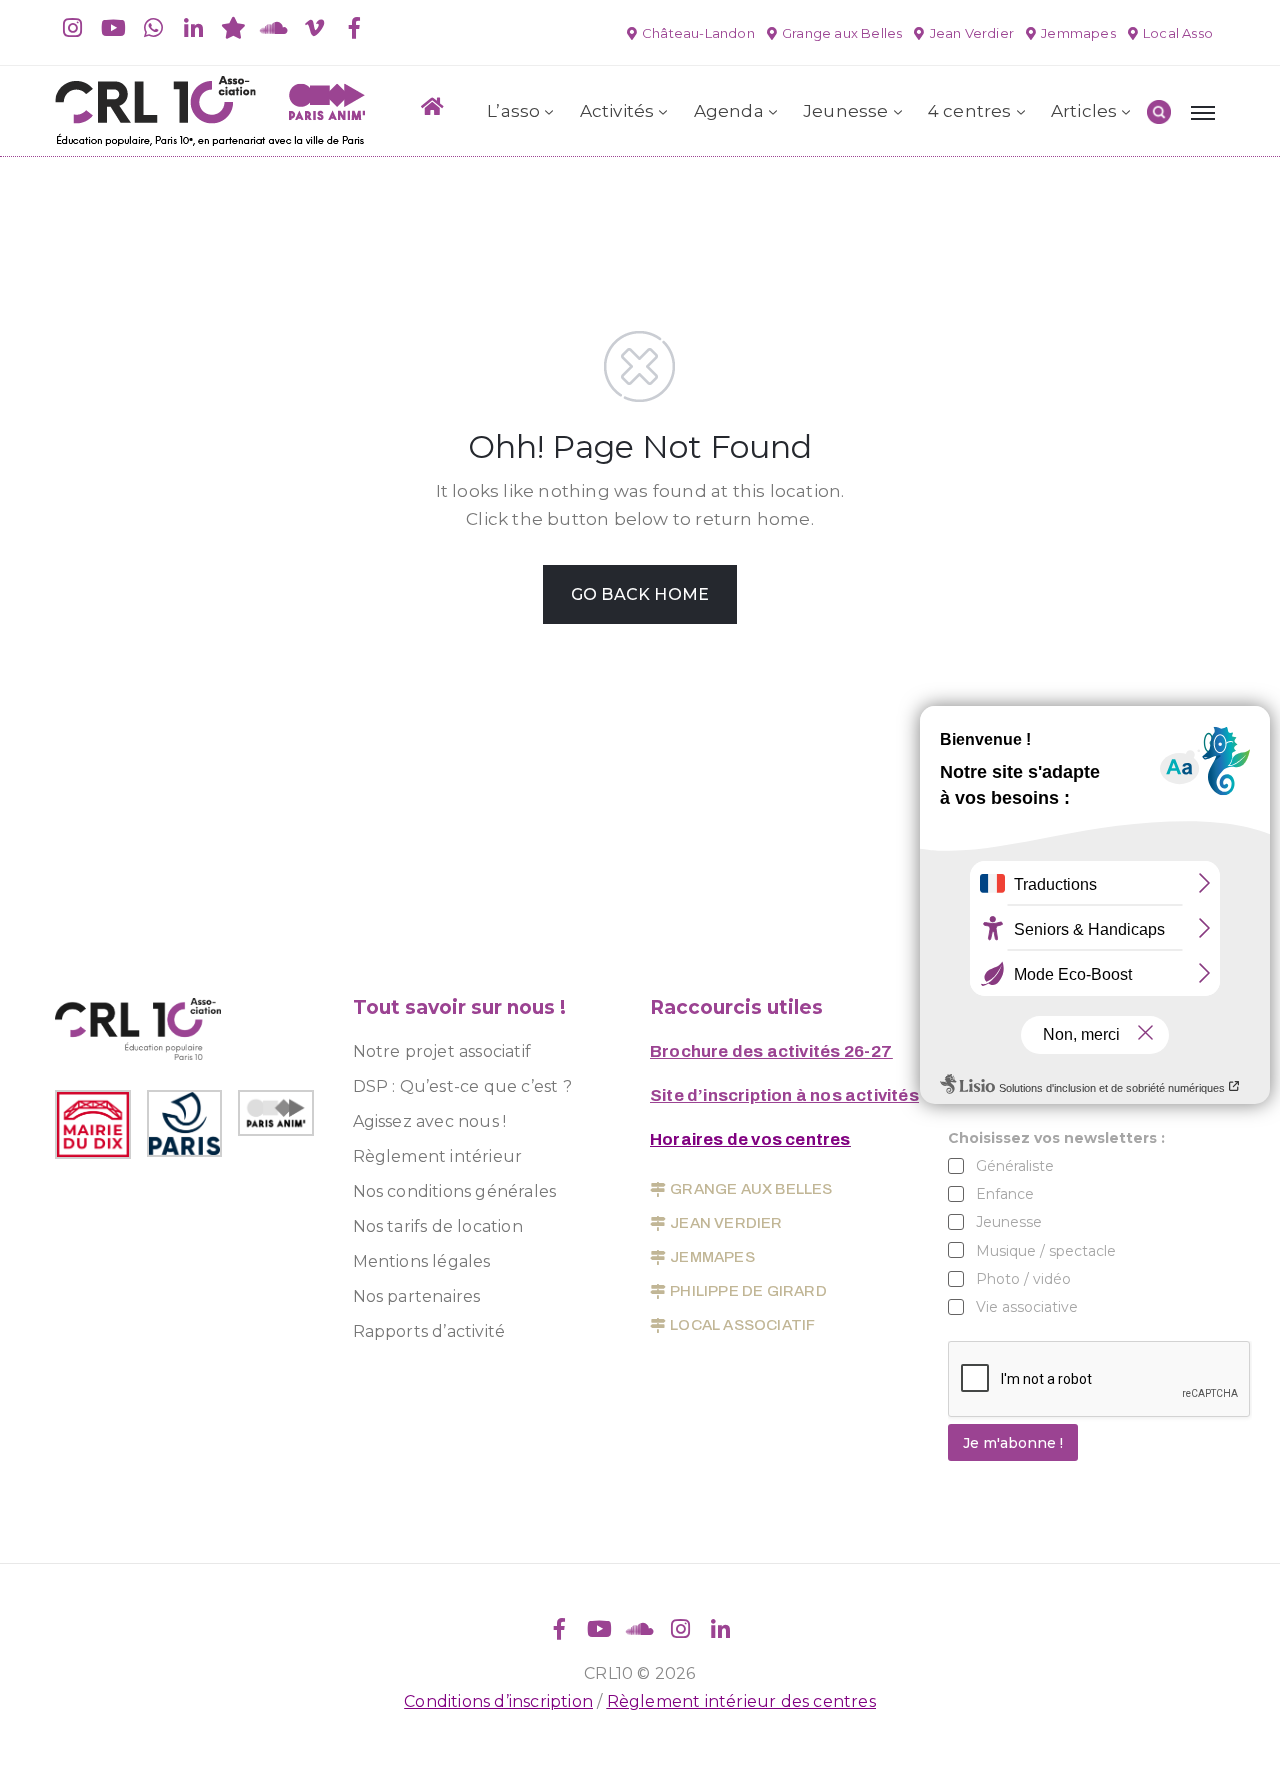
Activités (617, 111)
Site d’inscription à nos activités (784, 1095)
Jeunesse (846, 111)
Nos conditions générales (455, 1191)
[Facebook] (354, 28)
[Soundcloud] (274, 28)
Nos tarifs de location (438, 1226)
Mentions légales (422, 1261)
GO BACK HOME (640, 594)
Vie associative (1027, 1307)
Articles (1084, 111)
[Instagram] (73, 28)
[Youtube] (113, 28)
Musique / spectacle (1046, 1251)
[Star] (234, 28)
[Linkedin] (194, 28)
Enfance (1005, 1194)
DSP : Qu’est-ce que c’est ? (462, 1086)
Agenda (729, 111)
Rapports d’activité (429, 1331)
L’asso (513, 111)
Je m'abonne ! (1013, 1443)
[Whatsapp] (153, 28)
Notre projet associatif (442, 1051)
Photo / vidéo (1023, 1279)
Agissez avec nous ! (430, 1121)
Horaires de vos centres (750, 1139)
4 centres (970, 111)
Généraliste (1015, 1166)
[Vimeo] (314, 28)
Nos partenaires (417, 1296)
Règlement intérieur (438, 1156)
